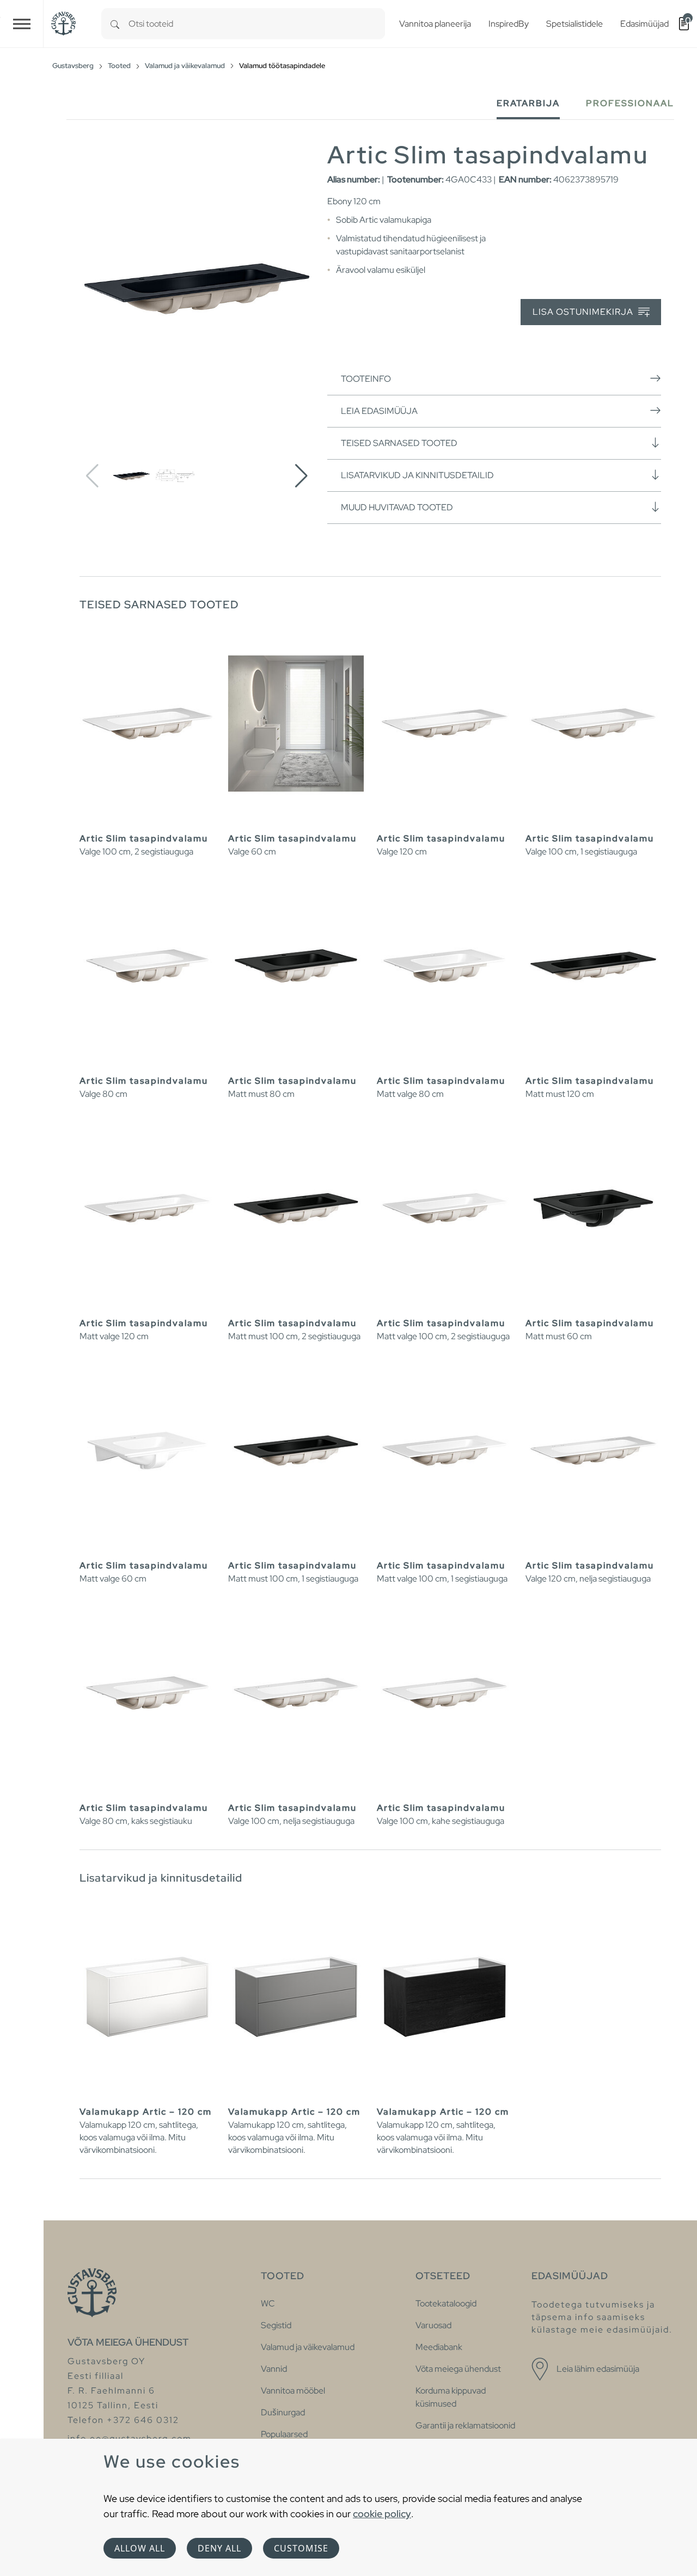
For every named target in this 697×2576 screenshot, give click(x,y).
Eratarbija (528, 103)
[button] (301, 476)
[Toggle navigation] (22, 24)
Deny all (219, 2548)
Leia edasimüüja (379, 411)
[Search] (115, 24)
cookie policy (382, 2514)
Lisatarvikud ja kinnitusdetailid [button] (417, 475)
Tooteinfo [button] (366, 379)
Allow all (140, 2548)
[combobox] (257, 24)
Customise (301, 2548)
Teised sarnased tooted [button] (399, 443)
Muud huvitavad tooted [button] (397, 507)
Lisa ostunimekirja (584, 312)
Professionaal (630, 103)
